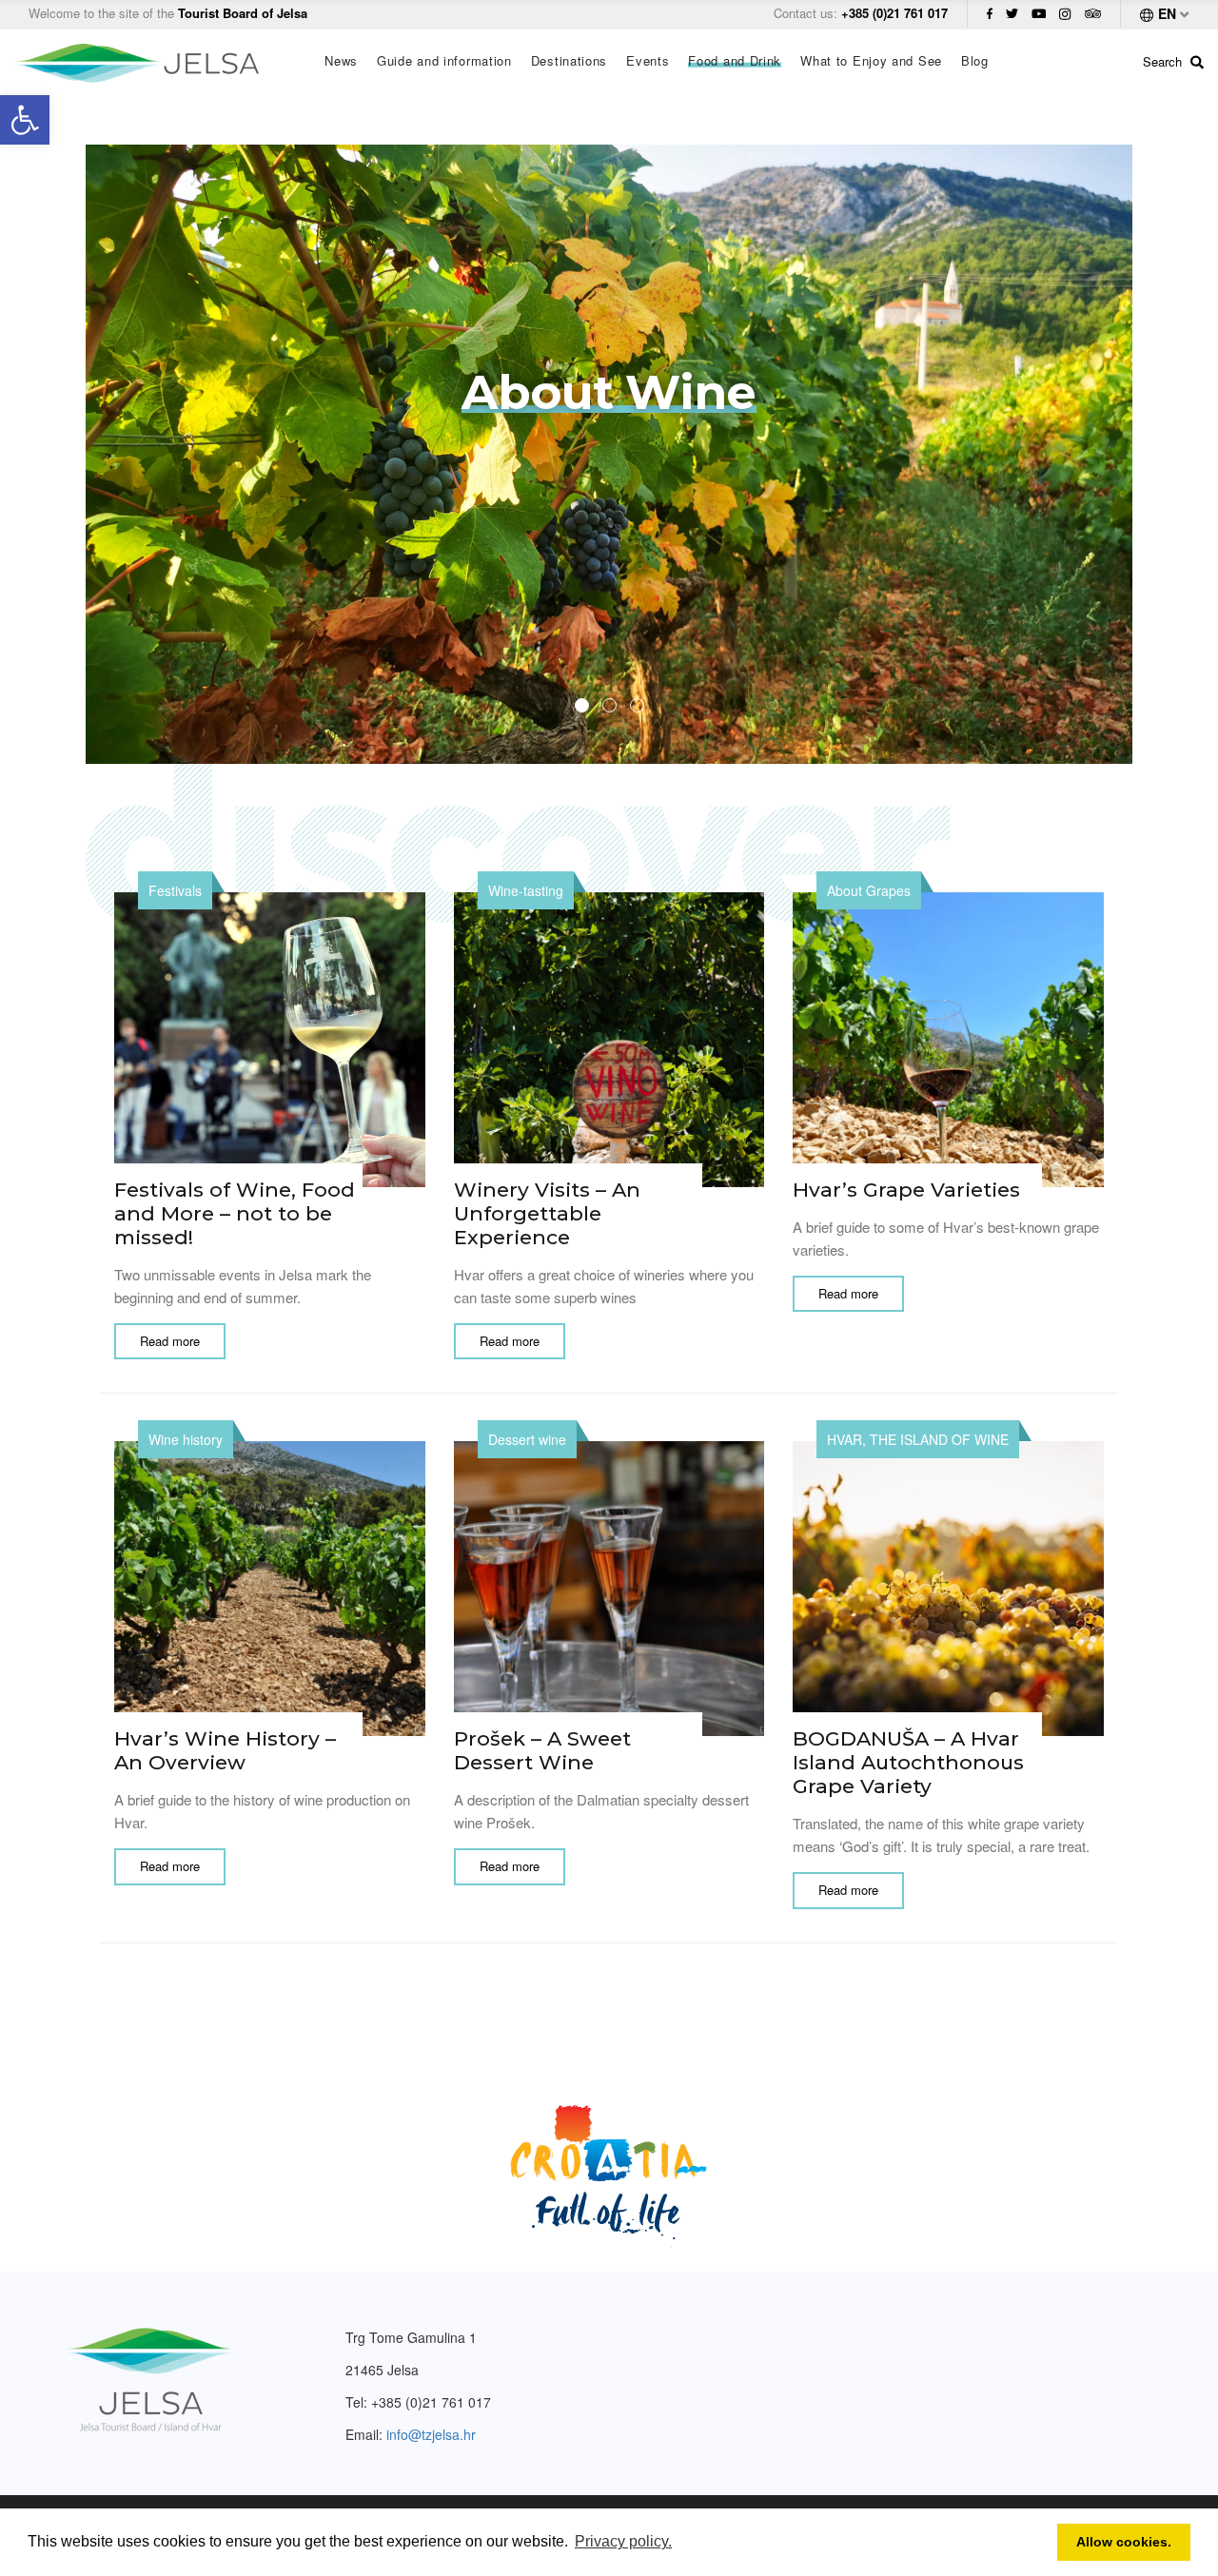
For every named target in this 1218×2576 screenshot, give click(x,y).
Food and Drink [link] (735, 61)
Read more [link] (170, 1341)
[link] (25, 120)
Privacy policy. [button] (623, 2541)
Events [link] (648, 61)
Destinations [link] (569, 61)
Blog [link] (975, 61)
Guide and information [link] (444, 61)
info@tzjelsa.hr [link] (431, 2434)
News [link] (341, 61)
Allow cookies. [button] (1124, 2542)
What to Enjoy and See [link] (871, 61)
